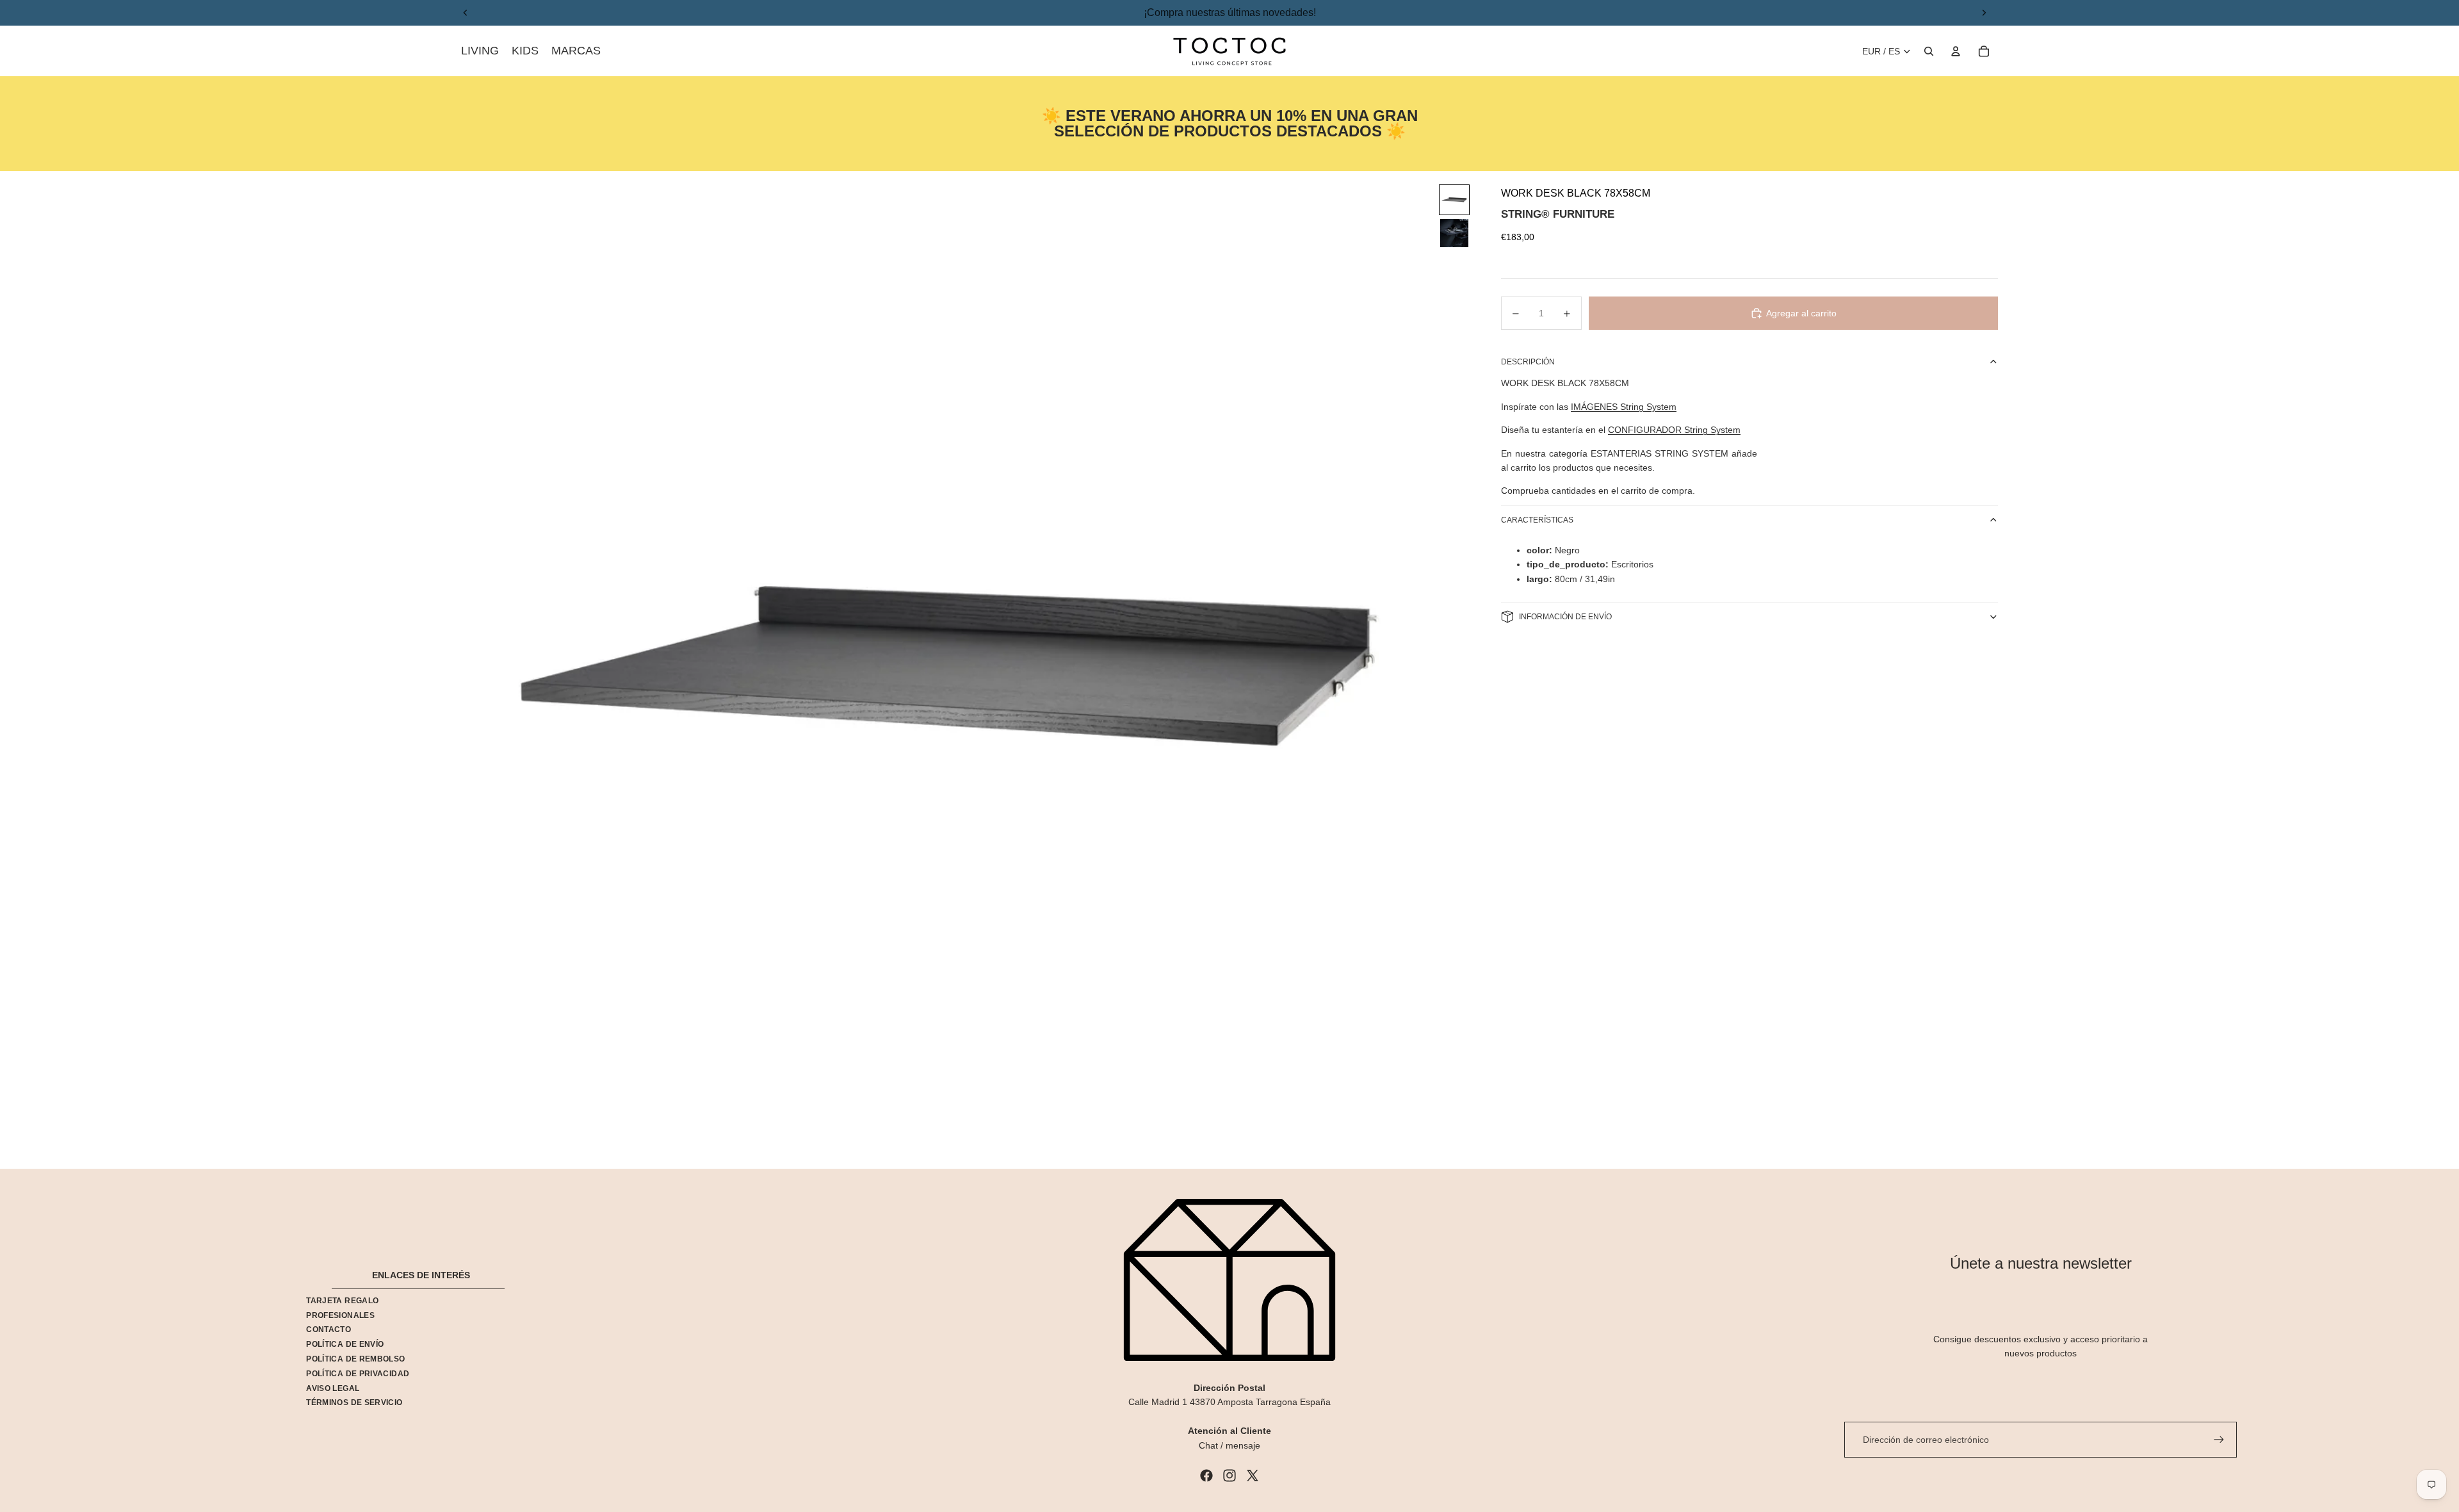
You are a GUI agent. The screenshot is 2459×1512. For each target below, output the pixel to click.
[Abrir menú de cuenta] (1956, 51)
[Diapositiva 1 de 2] (1454, 200)
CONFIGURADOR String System (1674, 430)
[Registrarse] (2219, 1440)
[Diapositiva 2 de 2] (1454, 233)
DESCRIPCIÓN (1528, 362)
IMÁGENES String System (1624, 407)
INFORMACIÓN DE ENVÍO (1565, 617)
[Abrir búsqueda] (1929, 51)
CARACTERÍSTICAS (1537, 520)
